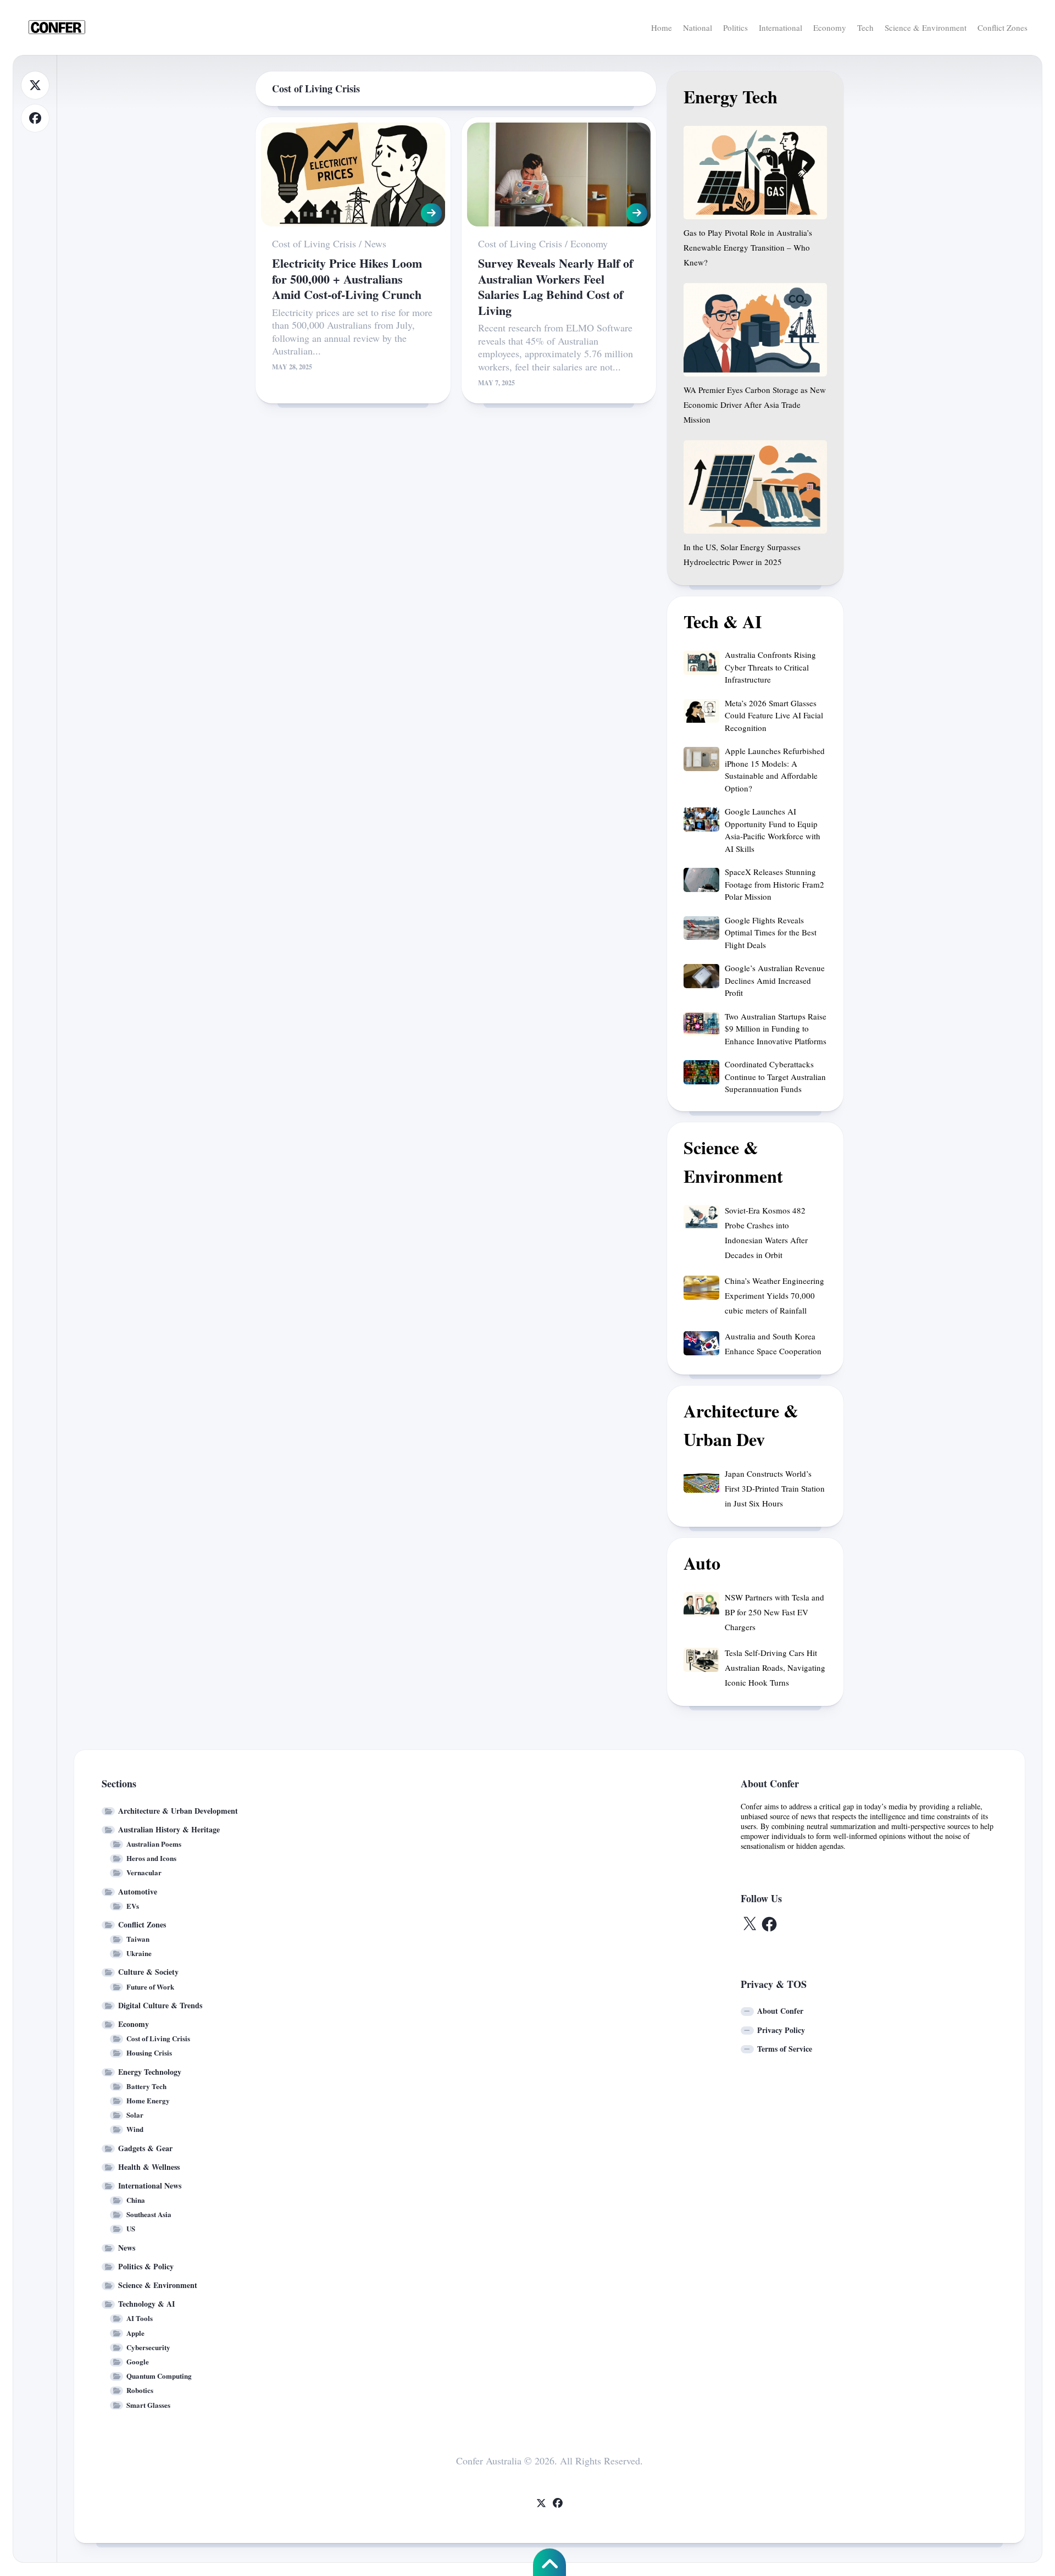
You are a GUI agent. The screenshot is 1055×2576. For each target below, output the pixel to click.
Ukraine (139, 1953)
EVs (133, 1906)
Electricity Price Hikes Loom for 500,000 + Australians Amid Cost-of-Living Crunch (347, 279)
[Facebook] (35, 118)
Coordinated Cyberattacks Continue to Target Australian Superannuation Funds (775, 1076)
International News (150, 2186)
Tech (865, 27)
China (136, 2200)
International (781, 27)
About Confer (780, 2011)
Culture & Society (148, 1972)
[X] (35, 85)
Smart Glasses (148, 2405)
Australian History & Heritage (169, 1829)
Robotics (140, 2390)
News (375, 243)
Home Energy (148, 2100)
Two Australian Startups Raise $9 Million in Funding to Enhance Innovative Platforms (776, 1029)
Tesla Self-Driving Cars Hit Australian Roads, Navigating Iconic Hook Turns (775, 1668)
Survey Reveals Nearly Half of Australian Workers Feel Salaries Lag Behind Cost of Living (556, 287)
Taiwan (138, 1939)
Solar (135, 2115)
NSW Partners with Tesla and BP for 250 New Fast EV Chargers (774, 1612)
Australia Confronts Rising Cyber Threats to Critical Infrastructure (770, 667)
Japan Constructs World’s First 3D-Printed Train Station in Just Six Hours (775, 1488)
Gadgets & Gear (145, 2148)
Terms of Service (785, 2049)
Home (662, 27)
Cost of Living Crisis (314, 243)
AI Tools (140, 2318)
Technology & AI (146, 2304)
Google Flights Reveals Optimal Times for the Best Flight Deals (771, 932)
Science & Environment (926, 27)
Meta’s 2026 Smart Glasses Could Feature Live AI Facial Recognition (774, 715)
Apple (135, 2333)
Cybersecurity (148, 2347)
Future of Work (150, 1987)
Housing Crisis (149, 2053)
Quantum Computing (159, 2376)
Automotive (138, 1891)
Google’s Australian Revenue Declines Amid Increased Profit (775, 980)
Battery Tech (146, 2086)
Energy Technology (150, 2072)
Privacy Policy (781, 2030)
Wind (135, 2129)
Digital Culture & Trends (160, 2005)
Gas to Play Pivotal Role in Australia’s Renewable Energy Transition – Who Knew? (748, 247)
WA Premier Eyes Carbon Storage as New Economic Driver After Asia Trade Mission (755, 405)
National (698, 27)
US (131, 2228)
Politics (735, 27)
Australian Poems (154, 1844)
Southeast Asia (149, 2214)
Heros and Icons (151, 1858)
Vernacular (144, 1872)
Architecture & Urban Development (178, 1811)
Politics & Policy (146, 2266)
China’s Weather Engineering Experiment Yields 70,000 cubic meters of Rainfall (774, 1295)
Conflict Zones (1003, 27)
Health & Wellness (149, 2167)
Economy (830, 27)
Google (138, 2361)
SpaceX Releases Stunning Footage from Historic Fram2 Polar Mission (774, 884)
